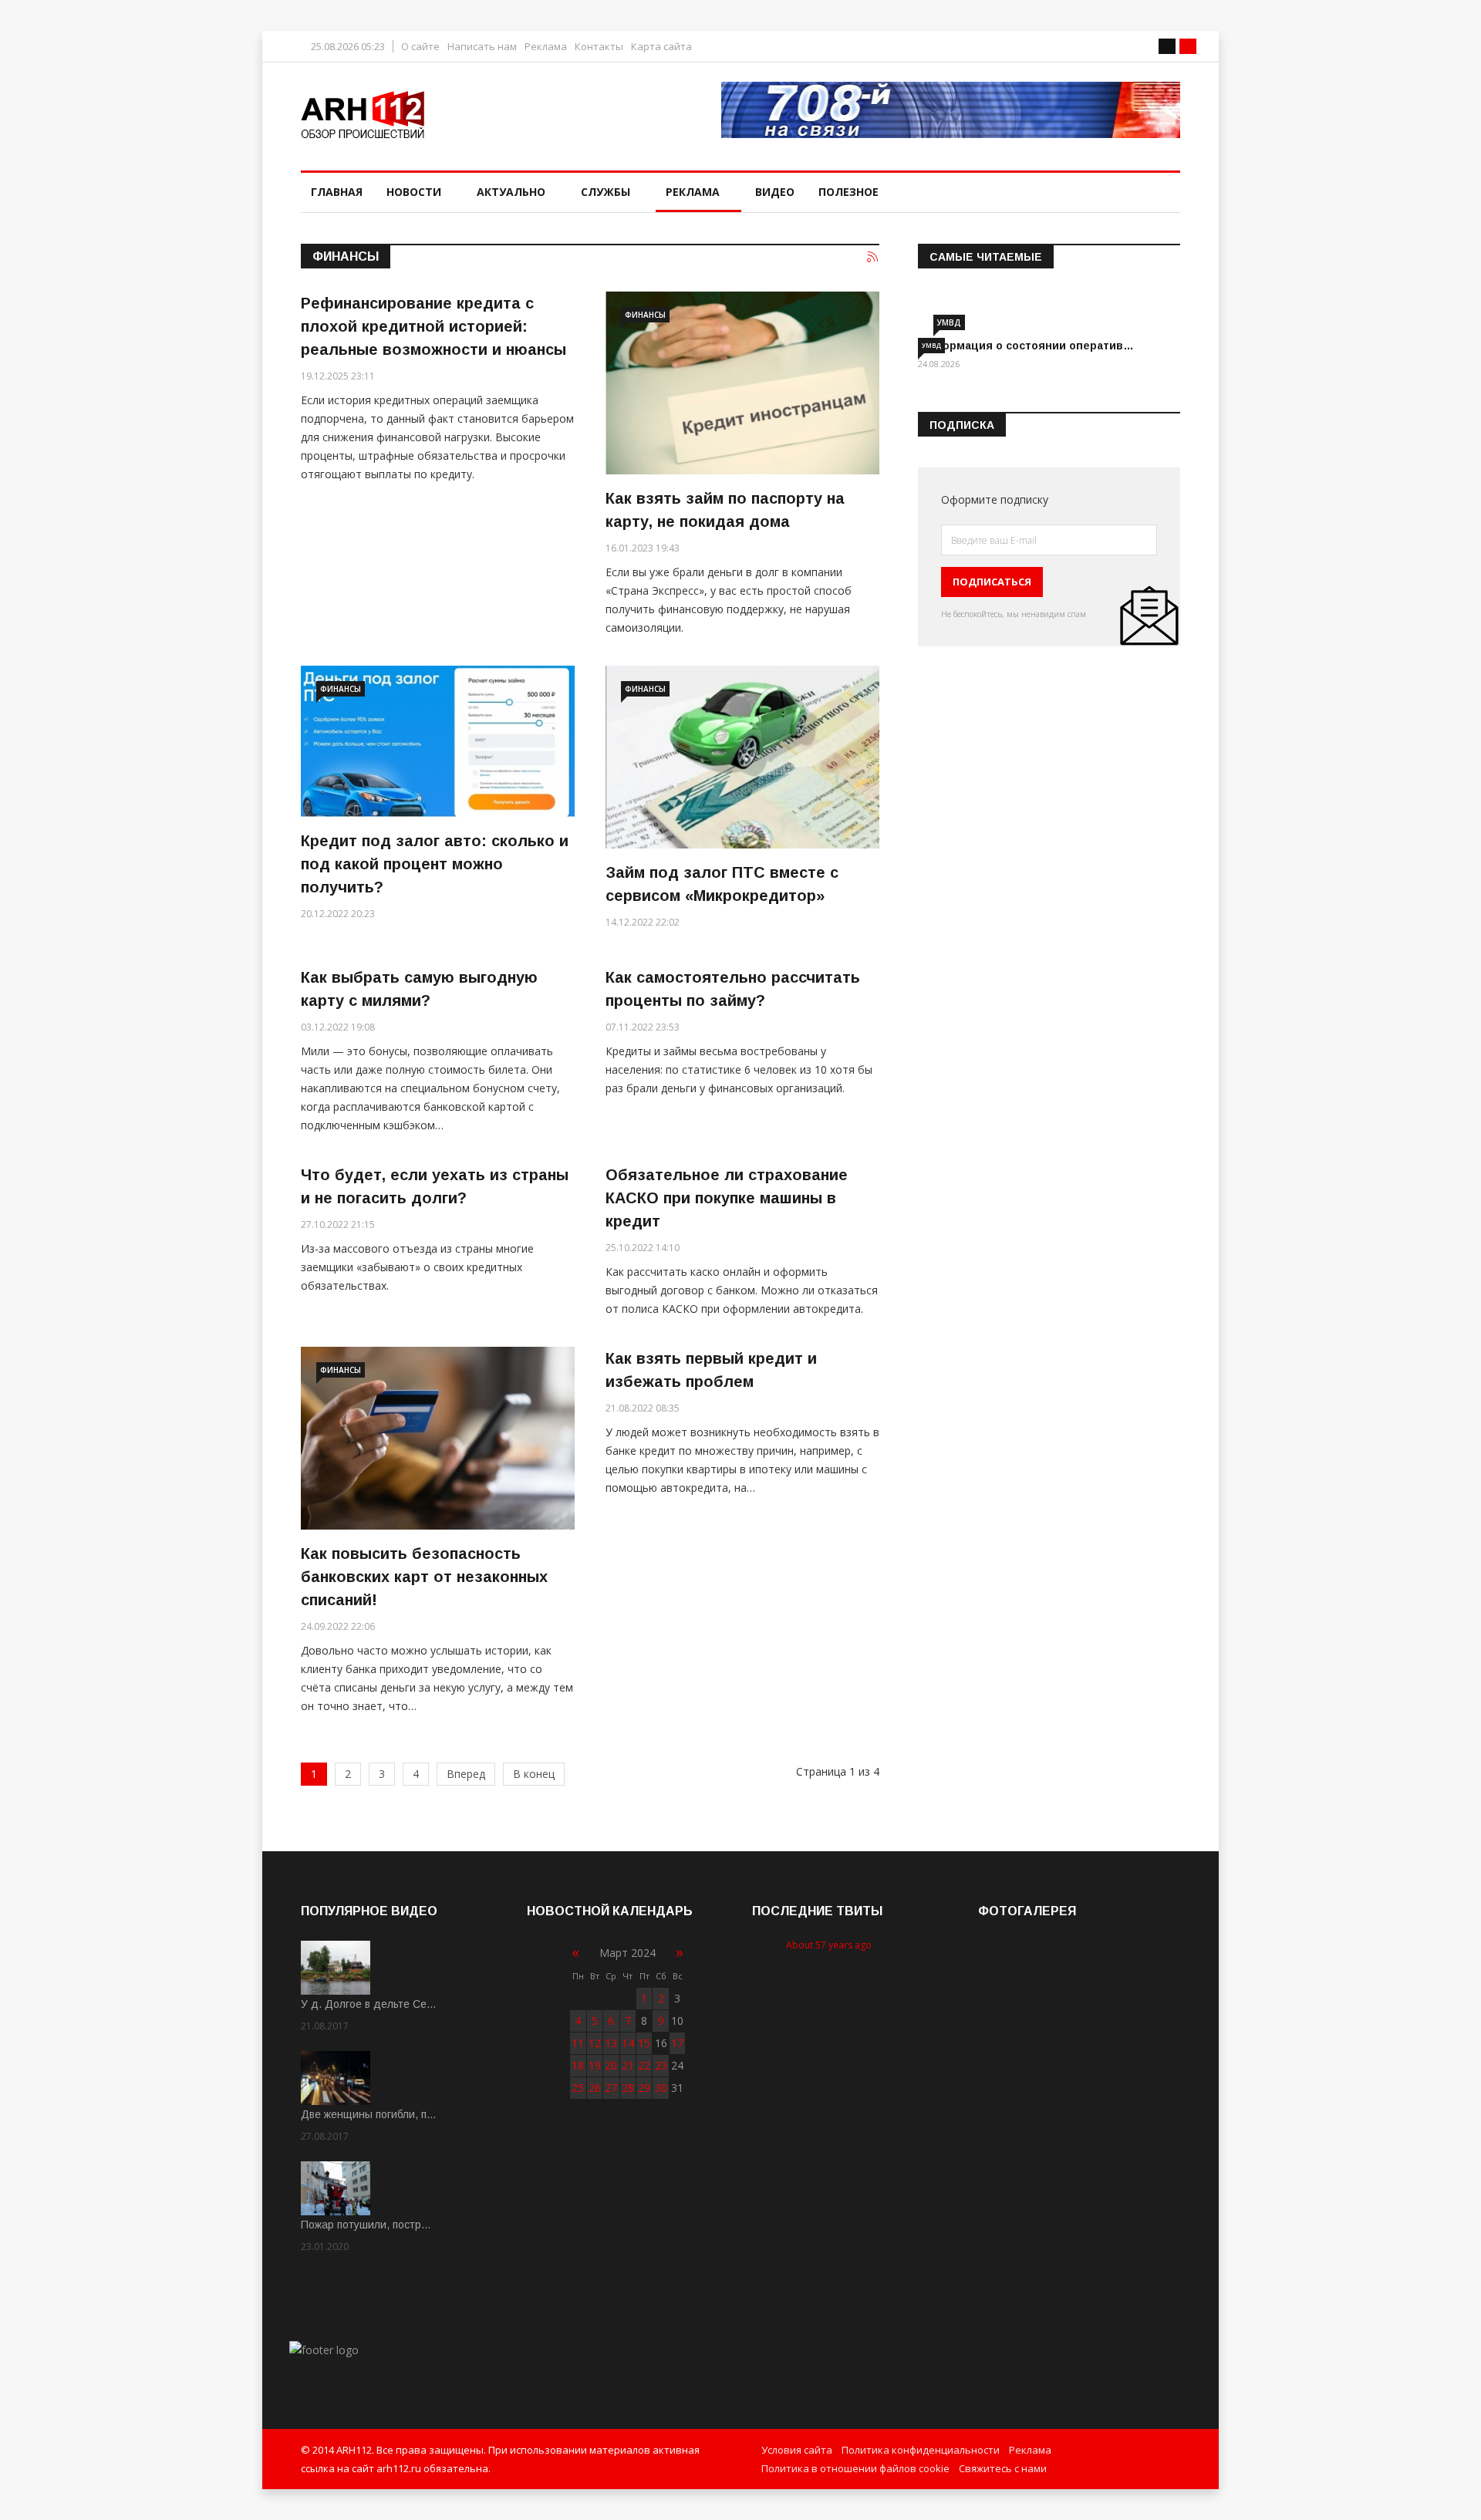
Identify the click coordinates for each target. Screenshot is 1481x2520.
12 (595, 2043)
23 (661, 2065)
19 (595, 2065)
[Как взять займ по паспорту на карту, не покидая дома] (742, 383)
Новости (414, 192)
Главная (337, 192)
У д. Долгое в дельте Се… (369, 2004)
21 (628, 2065)
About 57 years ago (829, 1945)
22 (644, 2065)
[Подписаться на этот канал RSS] (873, 258)
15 (644, 2043)
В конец (534, 1774)
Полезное (848, 192)
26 (595, 2088)
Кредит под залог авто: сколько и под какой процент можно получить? (435, 864)
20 (611, 2065)
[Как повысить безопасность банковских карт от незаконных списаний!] (438, 1438)
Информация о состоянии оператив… (1026, 346)
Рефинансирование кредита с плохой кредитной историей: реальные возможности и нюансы (434, 326)
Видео (775, 192)
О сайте (420, 47)
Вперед (466, 1774)
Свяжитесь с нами (1003, 2468)
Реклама (546, 47)
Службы (606, 192)
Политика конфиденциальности (921, 2450)
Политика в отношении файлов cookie (855, 2468)
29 (644, 2088)
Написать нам (482, 47)
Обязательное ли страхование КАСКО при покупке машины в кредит (727, 1198)
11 (578, 2043)
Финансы (645, 315)
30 (661, 2088)
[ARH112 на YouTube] (951, 110)
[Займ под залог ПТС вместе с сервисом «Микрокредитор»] (742, 757)
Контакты (599, 47)
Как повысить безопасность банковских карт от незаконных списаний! (424, 1577)
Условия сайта (797, 2450)
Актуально (511, 192)
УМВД (949, 322)
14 (628, 2043)
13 (611, 2043)
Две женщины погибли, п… (369, 2114)
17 (677, 2043)
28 (628, 2088)
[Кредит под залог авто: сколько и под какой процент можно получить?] (438, 741)
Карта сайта (661, 47)
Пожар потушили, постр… (366, 2225)
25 (578, 2088)
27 (611, 2088)
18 (578, 2065)
